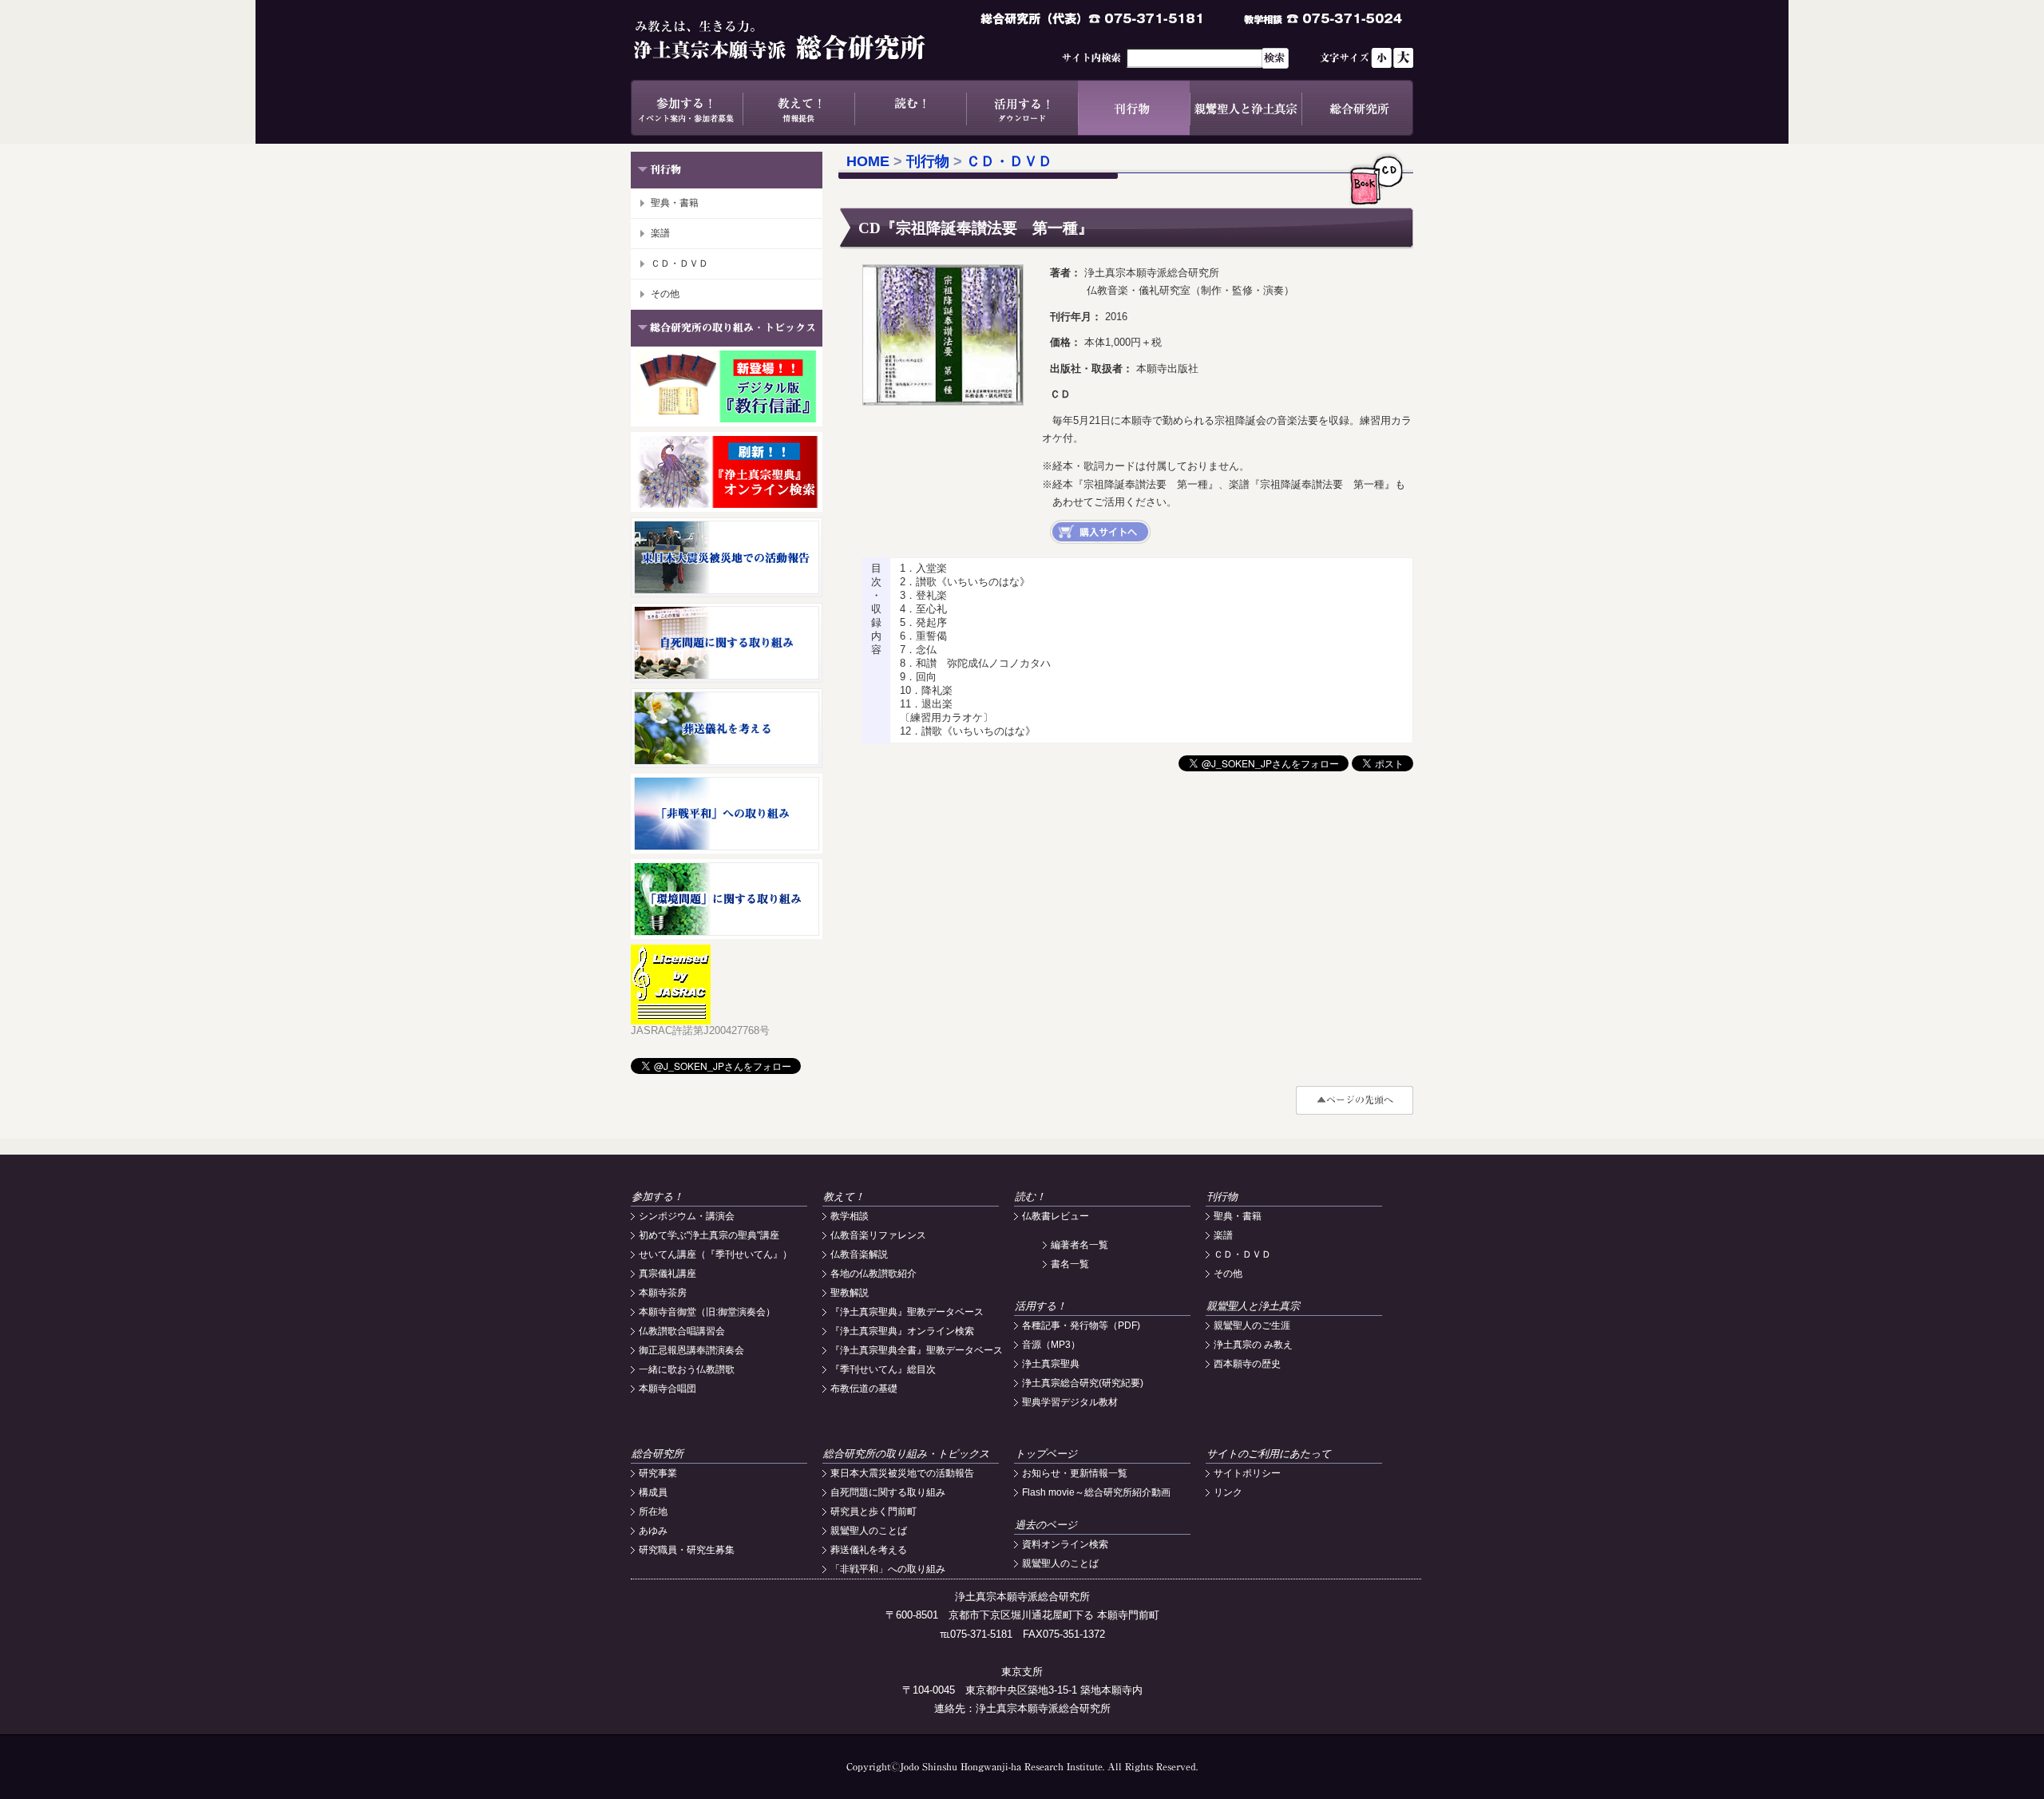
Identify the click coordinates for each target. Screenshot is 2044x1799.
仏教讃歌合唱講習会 (682, 1331)
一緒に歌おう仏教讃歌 (687, 1369)
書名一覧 (1070, 1264)
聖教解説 (850, 1293)
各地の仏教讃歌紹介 (873, 1274)
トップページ (1046, 1454)
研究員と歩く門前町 (873, 1512)
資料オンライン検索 (1065, 1544)
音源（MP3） (1051, 1345)
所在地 (653, 1512)
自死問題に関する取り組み (888, 1492)
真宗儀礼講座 (667, 1274)
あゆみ (653, 1531)
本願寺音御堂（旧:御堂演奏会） (707, 1312)
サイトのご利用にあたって (1269, 1454)
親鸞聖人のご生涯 (1252, 1325)
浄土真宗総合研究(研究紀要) (1083, 1383)
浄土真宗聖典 (1051, 1364)
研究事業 (658, 1473)
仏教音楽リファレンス (878, 1235)
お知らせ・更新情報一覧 (1075, 1473)
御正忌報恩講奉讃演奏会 (691, 1350)
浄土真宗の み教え (1253, 1345)
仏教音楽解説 (859, 1254)
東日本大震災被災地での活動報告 (902, 1473)
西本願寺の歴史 (1247, 1364)
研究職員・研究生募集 (687, 1550)
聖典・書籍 (675, 203)
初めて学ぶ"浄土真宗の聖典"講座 (709, 1235)
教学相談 (850, 1216)
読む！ (910, 108)
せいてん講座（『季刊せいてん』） (715, 1254)
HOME (868, 161)
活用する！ (1022, 108)
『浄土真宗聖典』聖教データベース (907, 1312)
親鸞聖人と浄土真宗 (1246, 108)
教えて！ (798, 108)
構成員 (653, 1492)
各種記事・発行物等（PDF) (1081, 1325)
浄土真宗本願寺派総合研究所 (802, 40)
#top (1355, 1100)
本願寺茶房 (663, 1293)
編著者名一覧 (1079, 1245)
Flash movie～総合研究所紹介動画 (1096, 1492)
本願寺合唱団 (667, 1389)
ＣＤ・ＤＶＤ (679, 264)
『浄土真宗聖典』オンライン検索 (902, 1331)
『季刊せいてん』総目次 (883, 1369)
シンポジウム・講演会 (687, 1216)
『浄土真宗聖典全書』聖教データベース (917, 1350)
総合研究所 (1357, 108)
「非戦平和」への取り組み (888, 1569)
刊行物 (1134, 108)
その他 (665, 294)
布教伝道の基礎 (864, 1389)
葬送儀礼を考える (869, 1550)
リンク (1228, 1492)
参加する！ (687, 108)
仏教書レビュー (1056, 1216)
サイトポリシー (1247, 1473)
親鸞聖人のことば (869, 1531)
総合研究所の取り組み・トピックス (906, 1454)
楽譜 (660, 233)
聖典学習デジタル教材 (1070, 1402)
